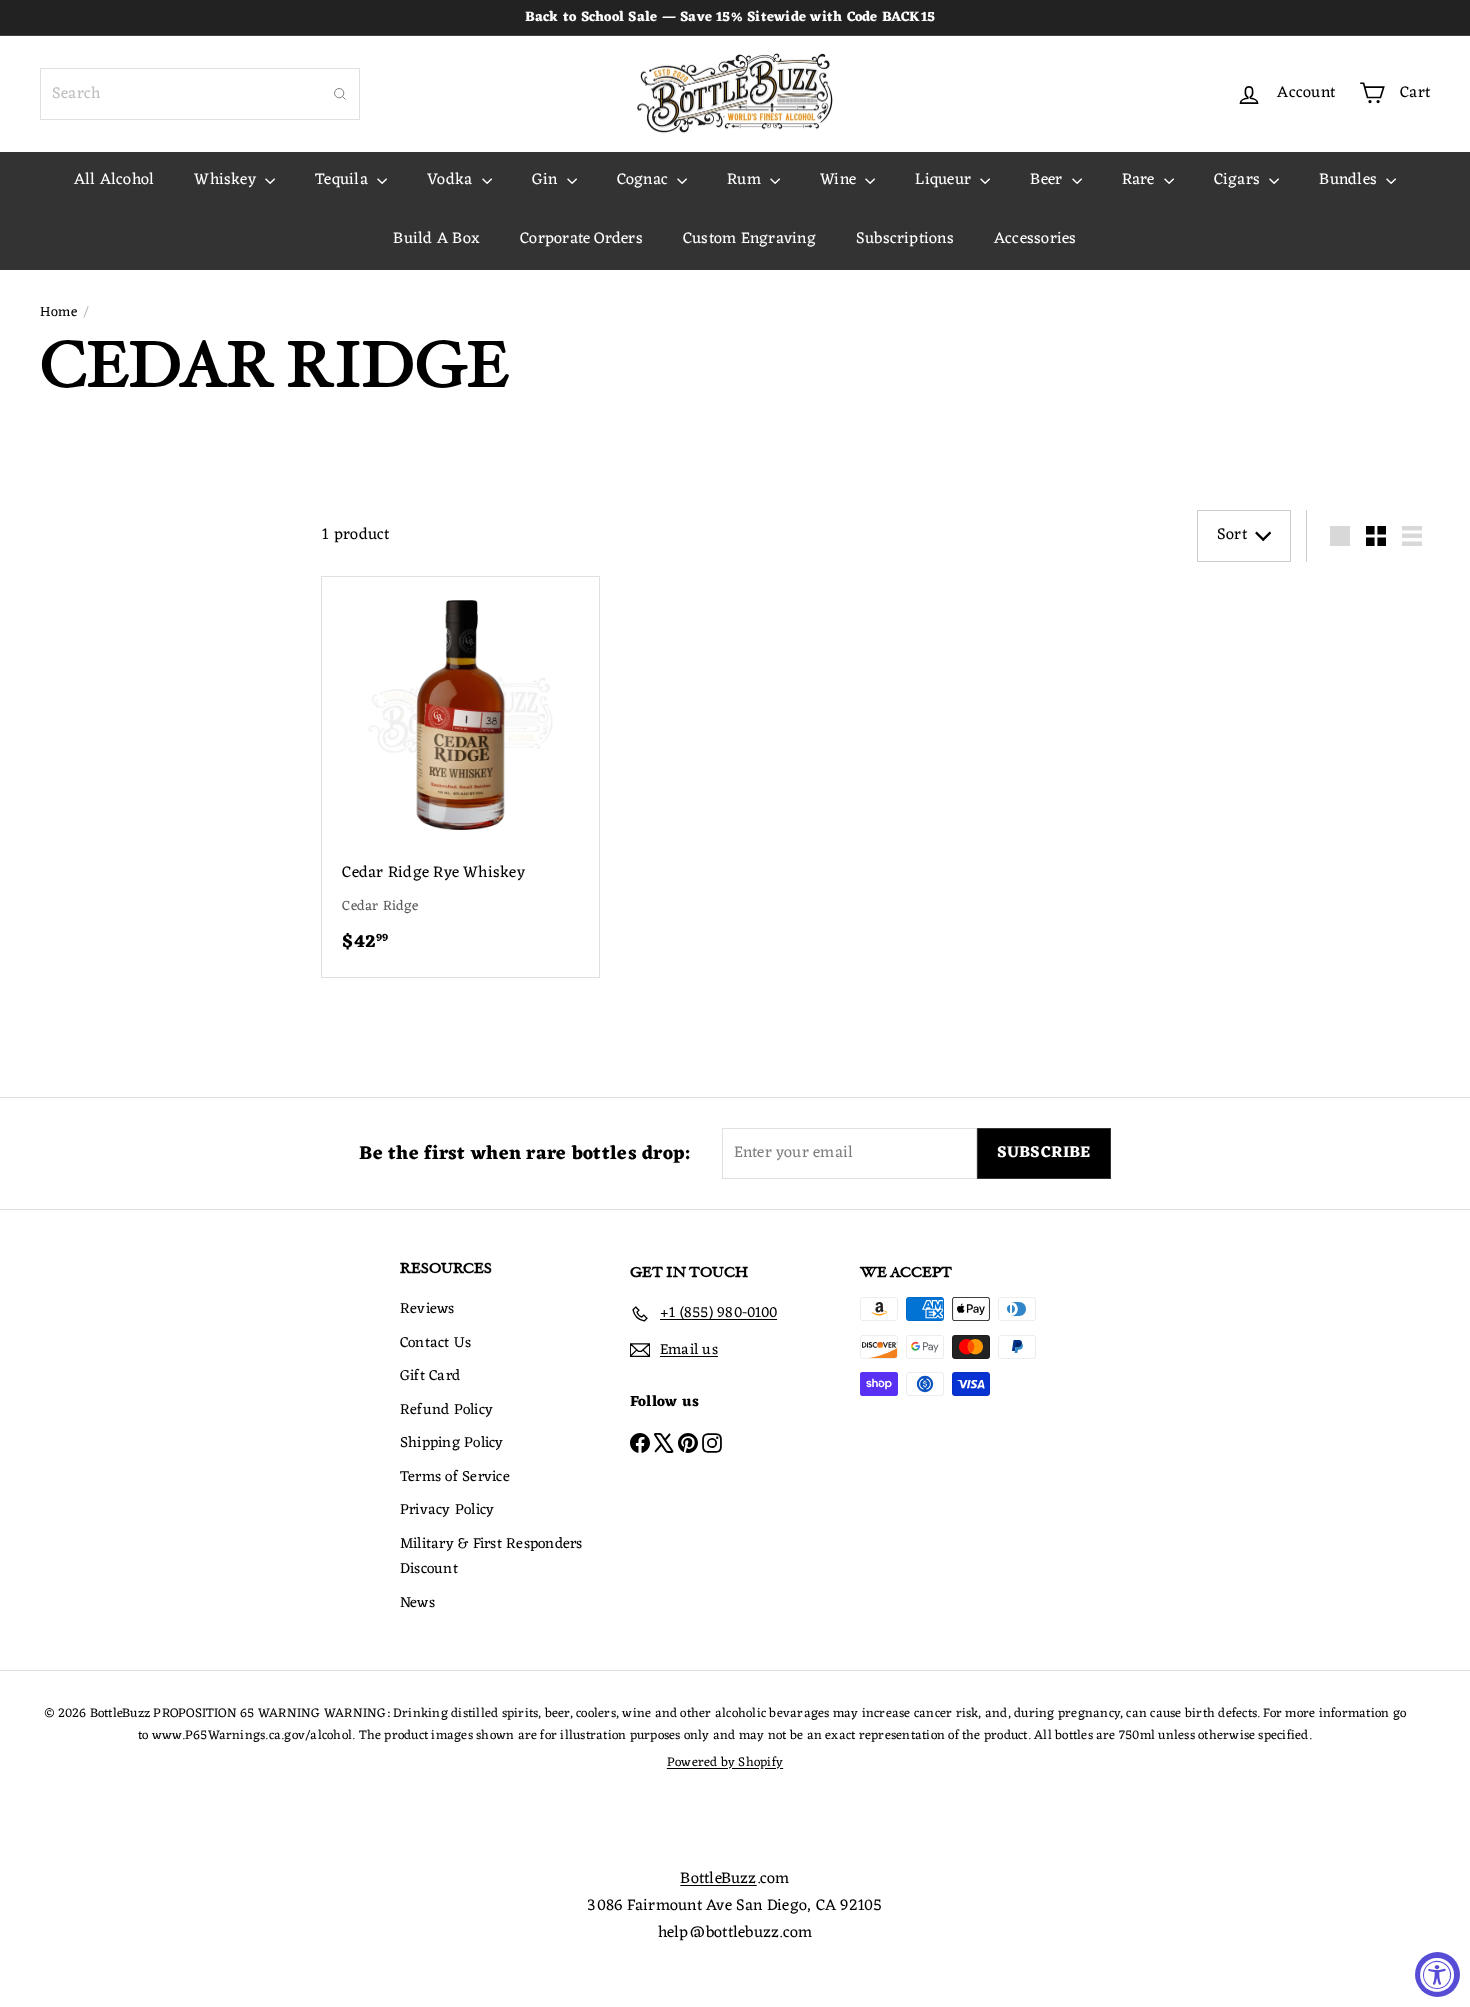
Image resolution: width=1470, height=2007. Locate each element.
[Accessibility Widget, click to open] (1437, 1974)
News (417, 1603)
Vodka (451, 180)
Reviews (427, 1309)
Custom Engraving (749, 239)
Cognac (645, 180)
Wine (840, 180)
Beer (1048, 180)
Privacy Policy (447, 1510)
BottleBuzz (718, 1879)
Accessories (1035, 239)
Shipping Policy (452, 1443)
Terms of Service (455, 1477)
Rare (1140, 180)
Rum (746, 180)
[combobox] (200, 94)
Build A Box (436, 239)
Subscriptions (905, 239)
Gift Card (430, 1376)
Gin (547, 180)
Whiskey (227, 180)
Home (58, 313)
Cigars (1239, 180)
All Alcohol (114, 180)
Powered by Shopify (725, 1762)
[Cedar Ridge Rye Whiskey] (460, 777)
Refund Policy (446, 1410)
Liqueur (945, 180)
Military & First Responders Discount (491, 1557)
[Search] (340, 94)
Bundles (1350, 180)
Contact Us (435, 1343)
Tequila (343, 180)
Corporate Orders (581, 239)
